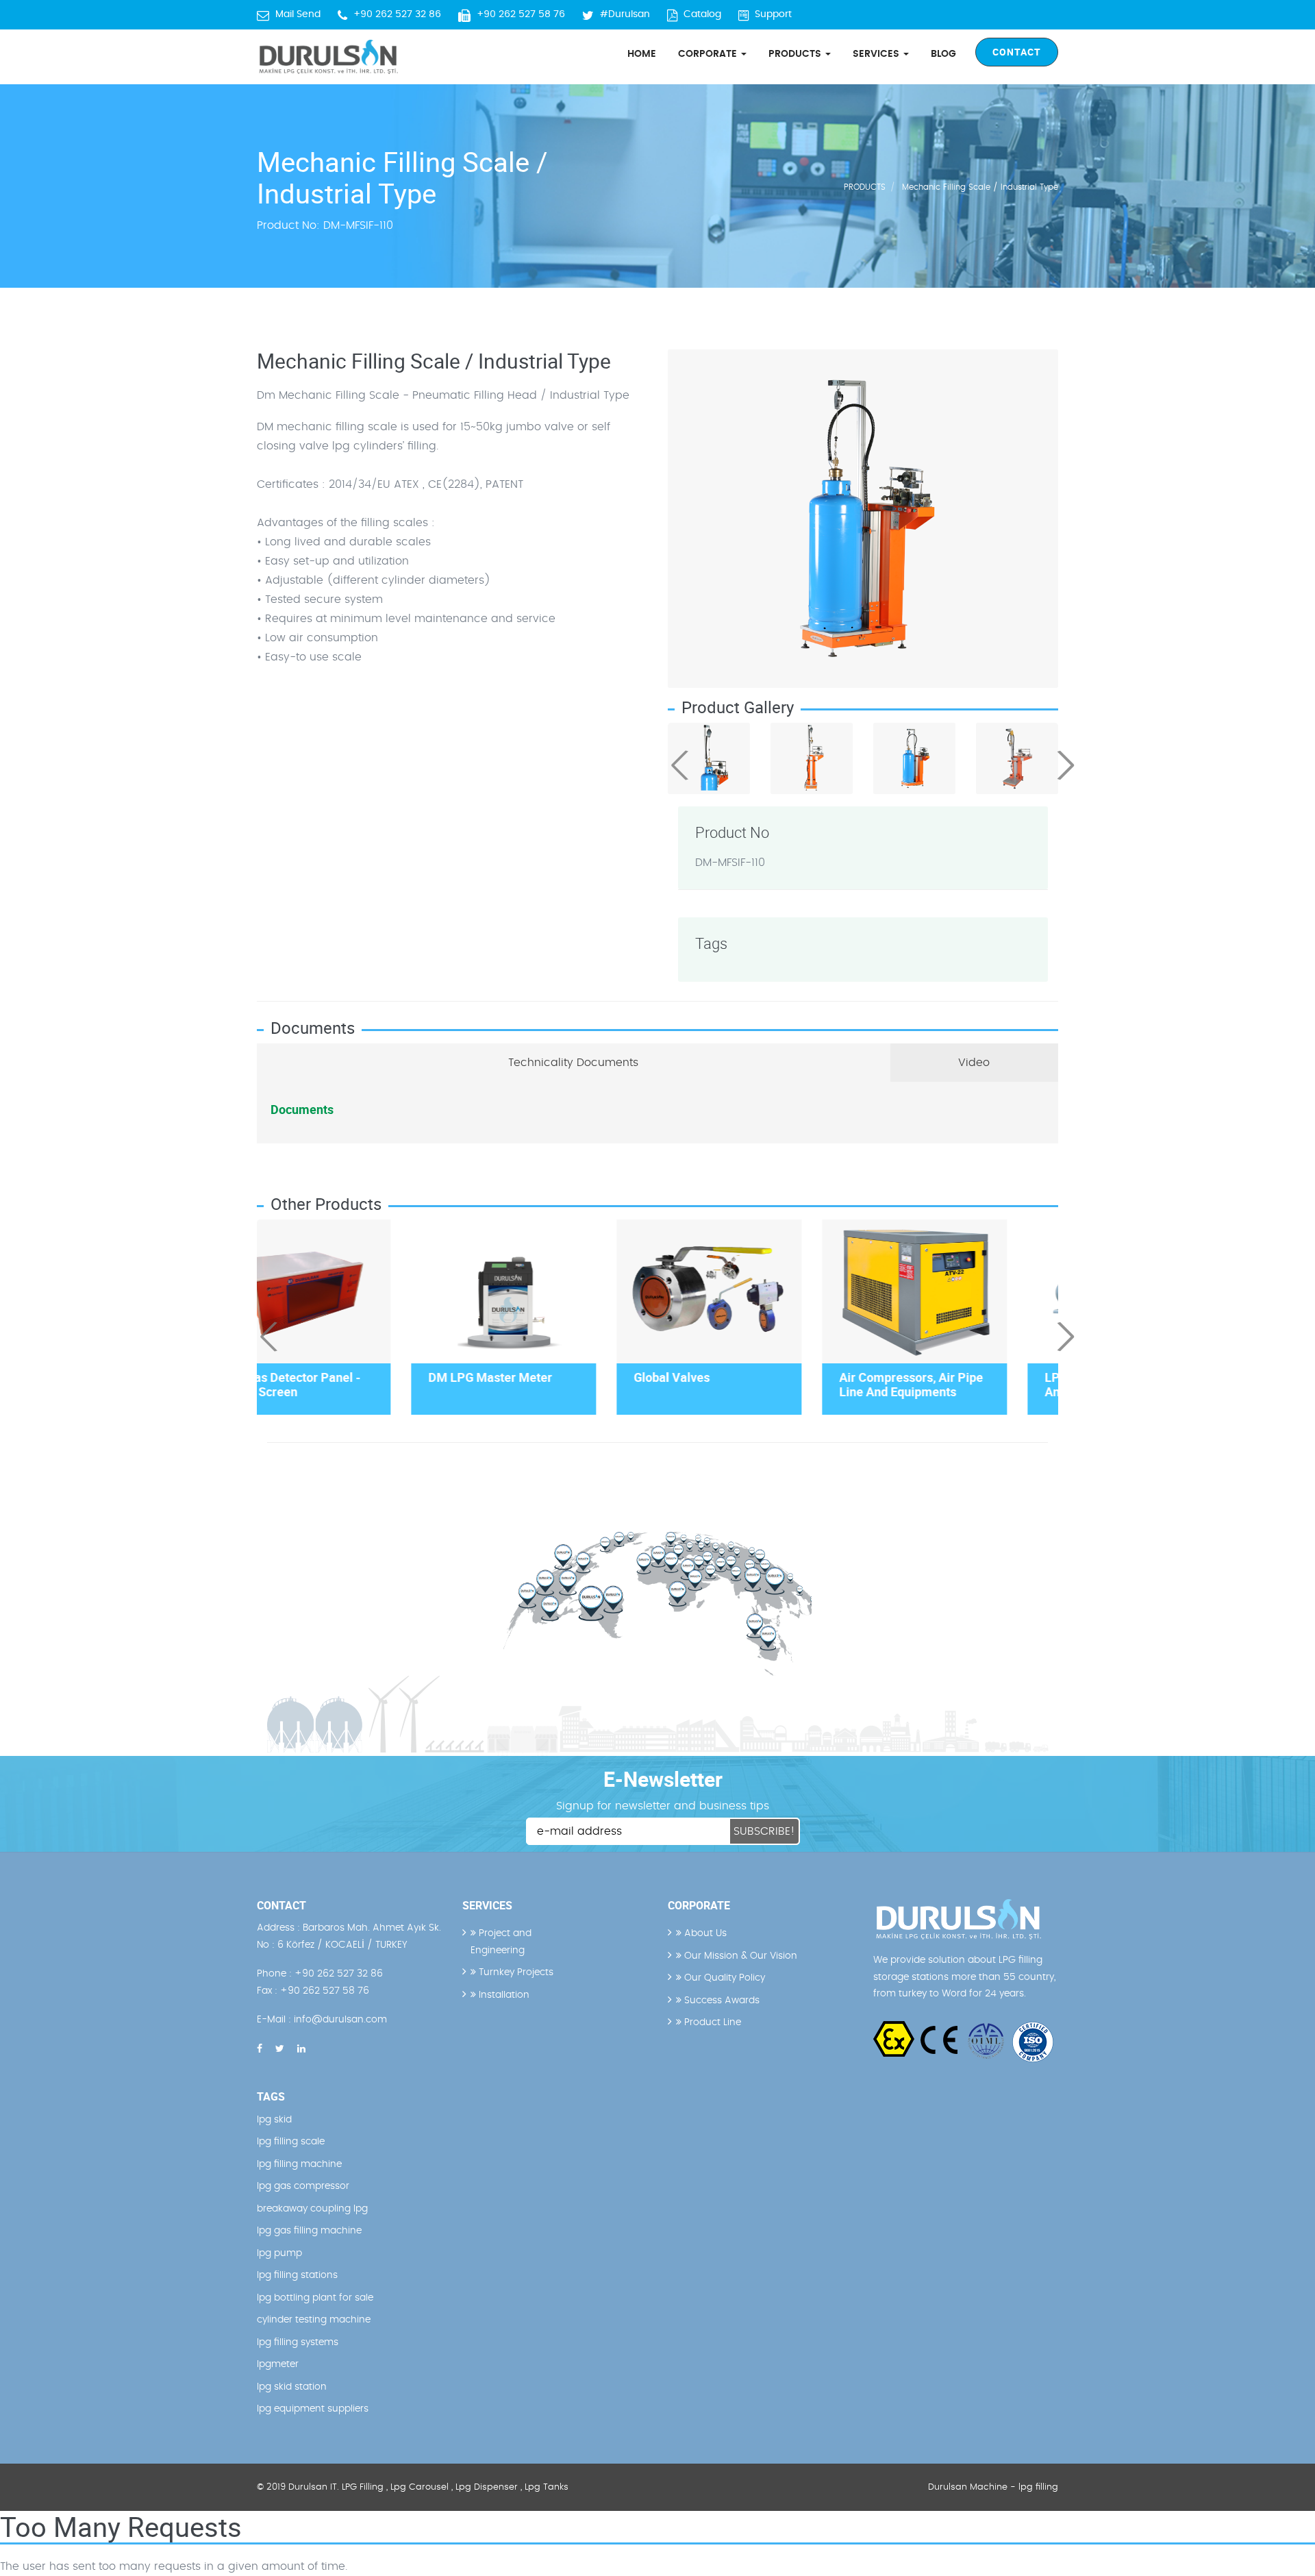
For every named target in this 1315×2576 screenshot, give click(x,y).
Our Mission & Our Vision (739, 1956)
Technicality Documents (573, 1063)
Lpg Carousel (419, 2487)
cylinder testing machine (314, 2320)
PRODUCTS (796, 54)
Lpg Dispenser (487, 2487)
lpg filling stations (297, 2275)
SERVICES (877, 54)
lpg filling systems (298, 2342)
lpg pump (279, 2253)
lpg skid (274, 2120)
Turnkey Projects (515, 1972)
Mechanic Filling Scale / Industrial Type (980, 187)
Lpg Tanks (547, 2487)
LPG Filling (363, 2487)
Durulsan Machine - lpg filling (993, 2487)
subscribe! (764, 1831)
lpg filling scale (291, 2142)
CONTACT (1017, 52)
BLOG (943, 54)
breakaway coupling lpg (312, 2209)
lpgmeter (278, 2364)
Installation (503, 1995)
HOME (642, 54)
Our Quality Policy (723, 1978)
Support (773, 14)
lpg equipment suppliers (313, 2409)
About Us (704, 1933)
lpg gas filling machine (309, 2231)
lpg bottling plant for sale (315, 2298)
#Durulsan (625, 14)
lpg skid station (292, 2387)
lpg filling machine (299, 2164)
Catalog (702, 14)
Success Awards (721, 2001)
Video (974, 1063)
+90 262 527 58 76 (521, 14)
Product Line (711, 2022)
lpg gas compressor (303, 2186)
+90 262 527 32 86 (397, 14)
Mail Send (298, 14)
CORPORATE (709, 54)
